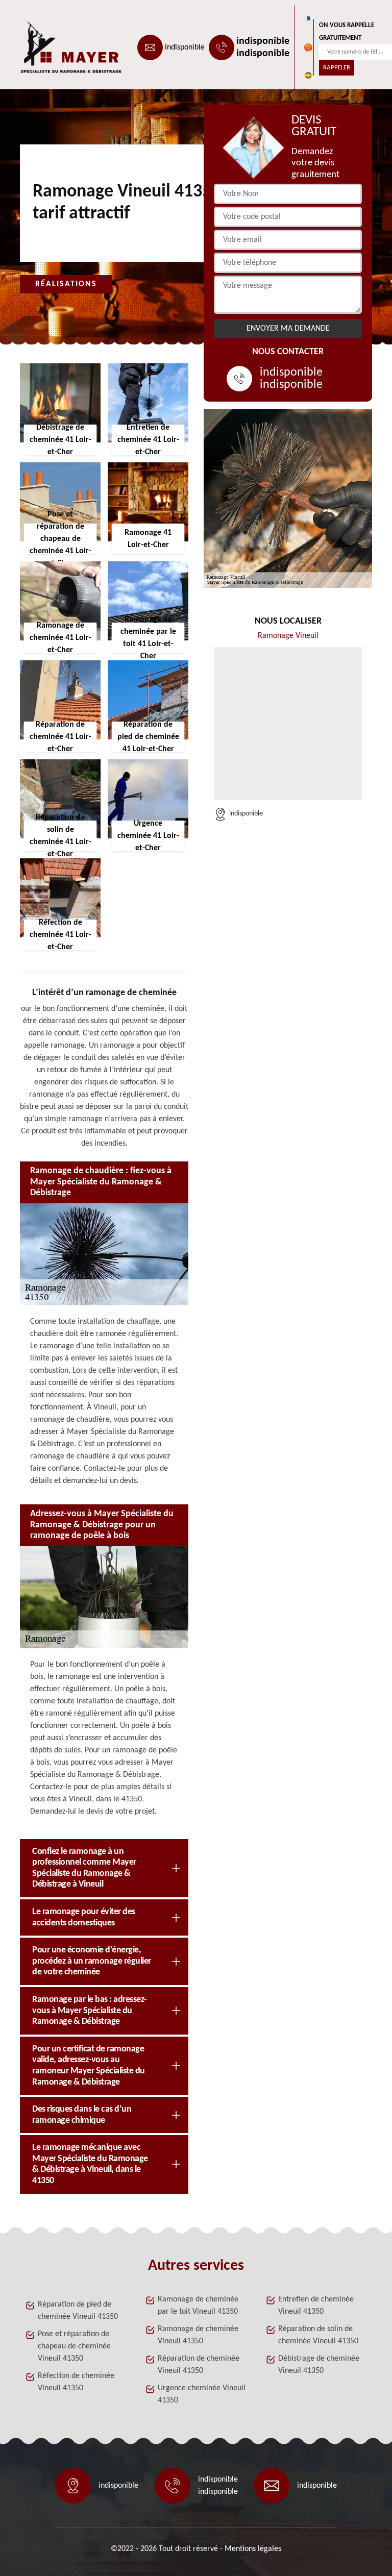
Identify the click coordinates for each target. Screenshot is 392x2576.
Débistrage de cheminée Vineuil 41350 (319, 2365)
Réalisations (66, 284)
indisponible (185, 47)
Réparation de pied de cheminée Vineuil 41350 (78, 2311)
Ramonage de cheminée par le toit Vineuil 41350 (198, 2306)
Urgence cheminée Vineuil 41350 (202, 2394)
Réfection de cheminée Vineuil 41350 (76, 2382)
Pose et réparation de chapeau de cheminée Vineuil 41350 (74, 2346)
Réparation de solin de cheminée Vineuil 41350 (318, 2335)
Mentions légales (253, 2549)
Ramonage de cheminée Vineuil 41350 (198, 2335)
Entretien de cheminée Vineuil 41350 (316, 2306)
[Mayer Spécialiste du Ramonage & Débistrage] (66, 47)
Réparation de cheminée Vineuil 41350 (199, 2365)
